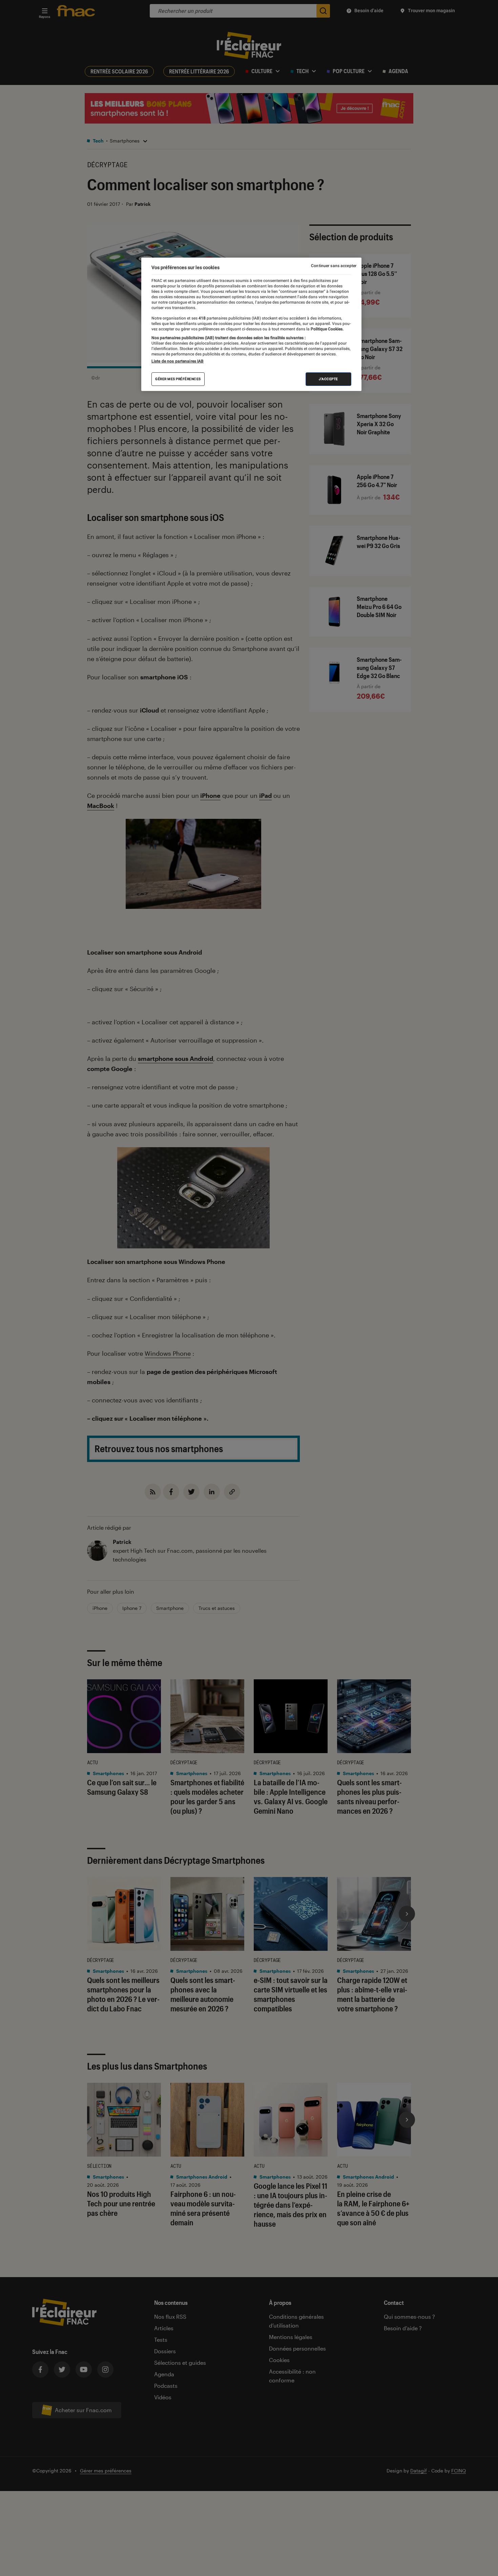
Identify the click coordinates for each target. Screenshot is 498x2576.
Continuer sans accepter (334, 266)
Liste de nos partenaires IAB (178, 361)
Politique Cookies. (327, 329)
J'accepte (328, 379)
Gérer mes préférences (178, 379)
